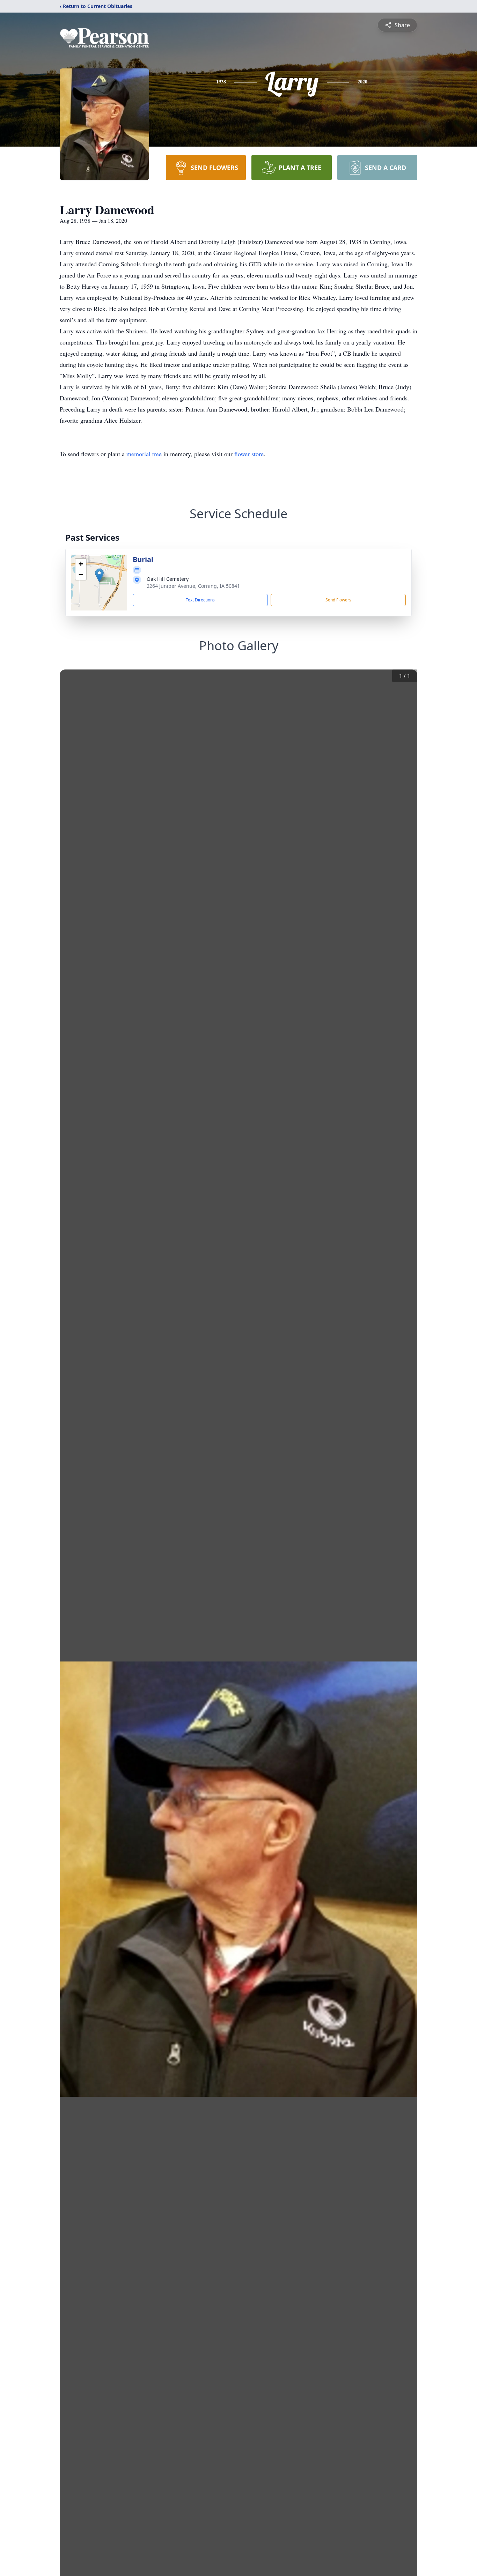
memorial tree (144, 454)
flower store (249, 454)
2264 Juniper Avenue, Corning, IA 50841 (193, 586)
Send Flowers (338, 600)
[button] (99, 575)
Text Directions (200, 600)
